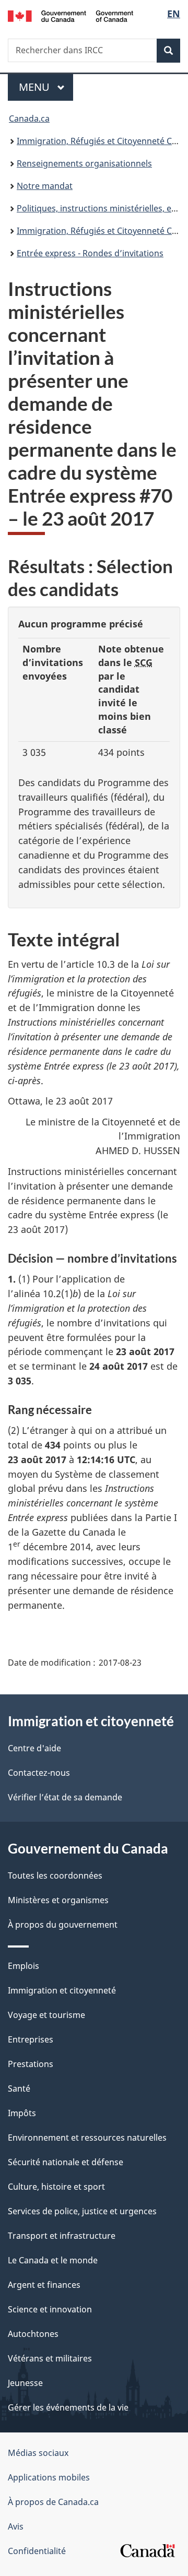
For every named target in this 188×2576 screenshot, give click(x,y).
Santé (19, 2088)
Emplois (23, 1966)
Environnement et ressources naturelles (87, 2138)
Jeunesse (25, 2383)
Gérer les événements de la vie (68, 2407)
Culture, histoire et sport (56, 2187)
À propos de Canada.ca (53, 2502)
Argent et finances (44, 2285)
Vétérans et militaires (50, 2358)
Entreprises (31, 2039)
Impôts (22, 2113)
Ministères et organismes (58, 1900)
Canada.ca (29, 118)
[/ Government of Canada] (70, 15)
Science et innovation (50, 2309)
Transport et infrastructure (62, 2236)
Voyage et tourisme (46, 2015)
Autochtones (33, 2334)
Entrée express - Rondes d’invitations (90, 253)
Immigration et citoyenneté (62, 1990)
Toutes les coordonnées (55, 1875)
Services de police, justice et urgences (82, 2211)
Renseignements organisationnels (84, 163)
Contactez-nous (39, 1773)
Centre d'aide (34, 1748)
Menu (46, 87)
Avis (16, 2526)
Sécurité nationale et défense (66, 2162)
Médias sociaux (38, 2453)
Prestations (31, 2064)
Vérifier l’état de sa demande (65, 1797)
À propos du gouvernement (63, 1925)
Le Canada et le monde (53, 2260)
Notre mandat (45, 186)
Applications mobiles (49, 2477)
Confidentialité (37, 2551)
